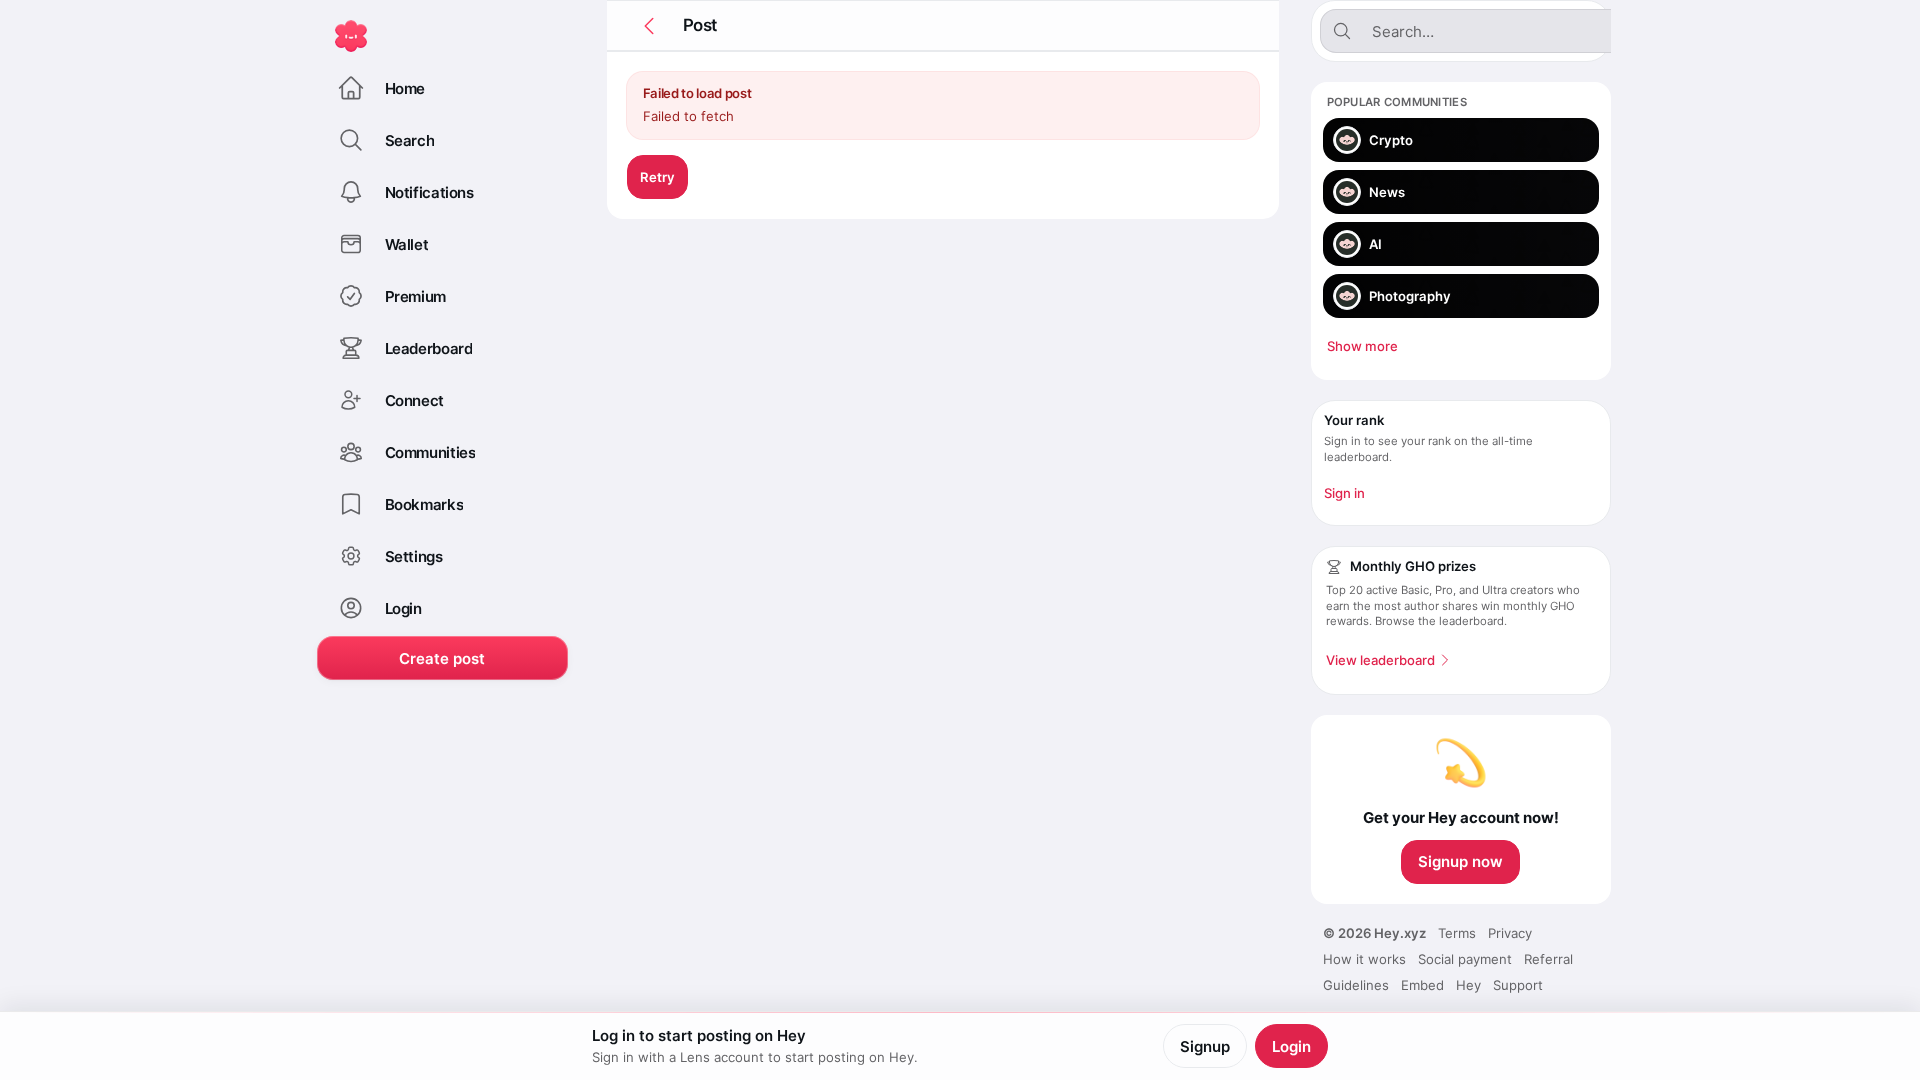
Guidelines (1356, 985)
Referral (1548, 959)
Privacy (1510, 933)
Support (1518, 985)
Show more (1362, 346)
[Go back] (649, 26)
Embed (1422, 985)
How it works (1364, 959)
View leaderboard (1380, 660)
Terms (1457, 933)
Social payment (1465, 959)
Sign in (1344, 493)
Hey (1468, 985)
